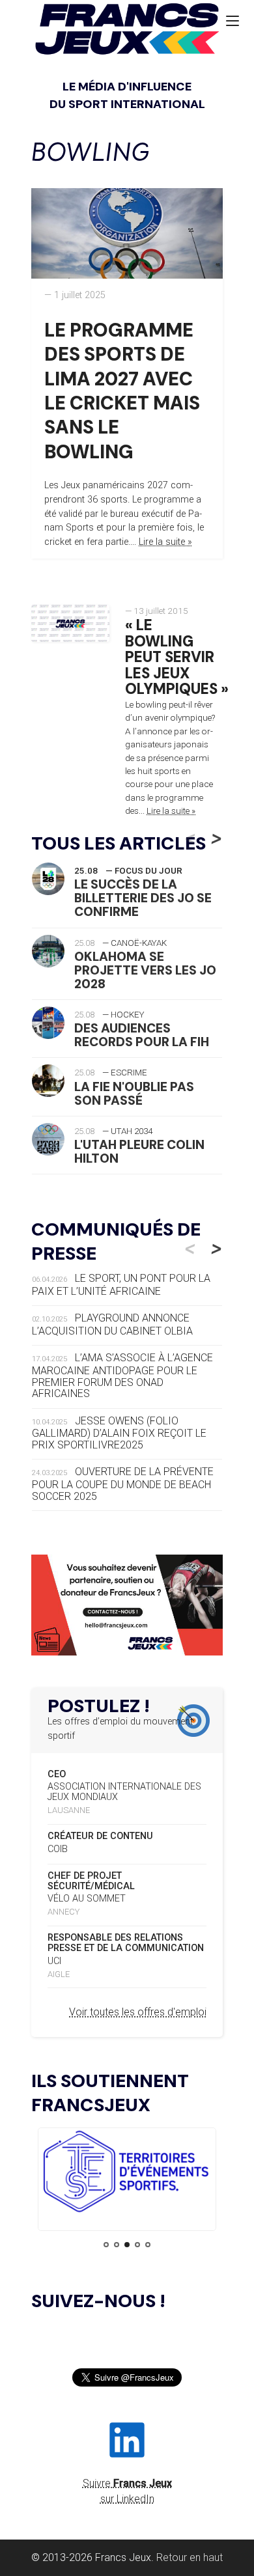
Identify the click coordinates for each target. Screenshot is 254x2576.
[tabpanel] (127, 2173)
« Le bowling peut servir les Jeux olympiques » (177, 658)
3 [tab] (127, 2245)
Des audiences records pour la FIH (142, 1035)
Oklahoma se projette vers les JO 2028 (145, 970)
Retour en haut (190, 2557)
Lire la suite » (165, 542)
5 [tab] (148, 2245)
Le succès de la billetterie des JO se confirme (143, 898)
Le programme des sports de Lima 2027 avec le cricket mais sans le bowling (122, 391)
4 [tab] (137, 2245)
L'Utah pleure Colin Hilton (139, 1152)
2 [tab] (117, 2245)
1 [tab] (106, 2245)
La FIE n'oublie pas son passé (134, 1094)
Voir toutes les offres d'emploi (138, 2012)
